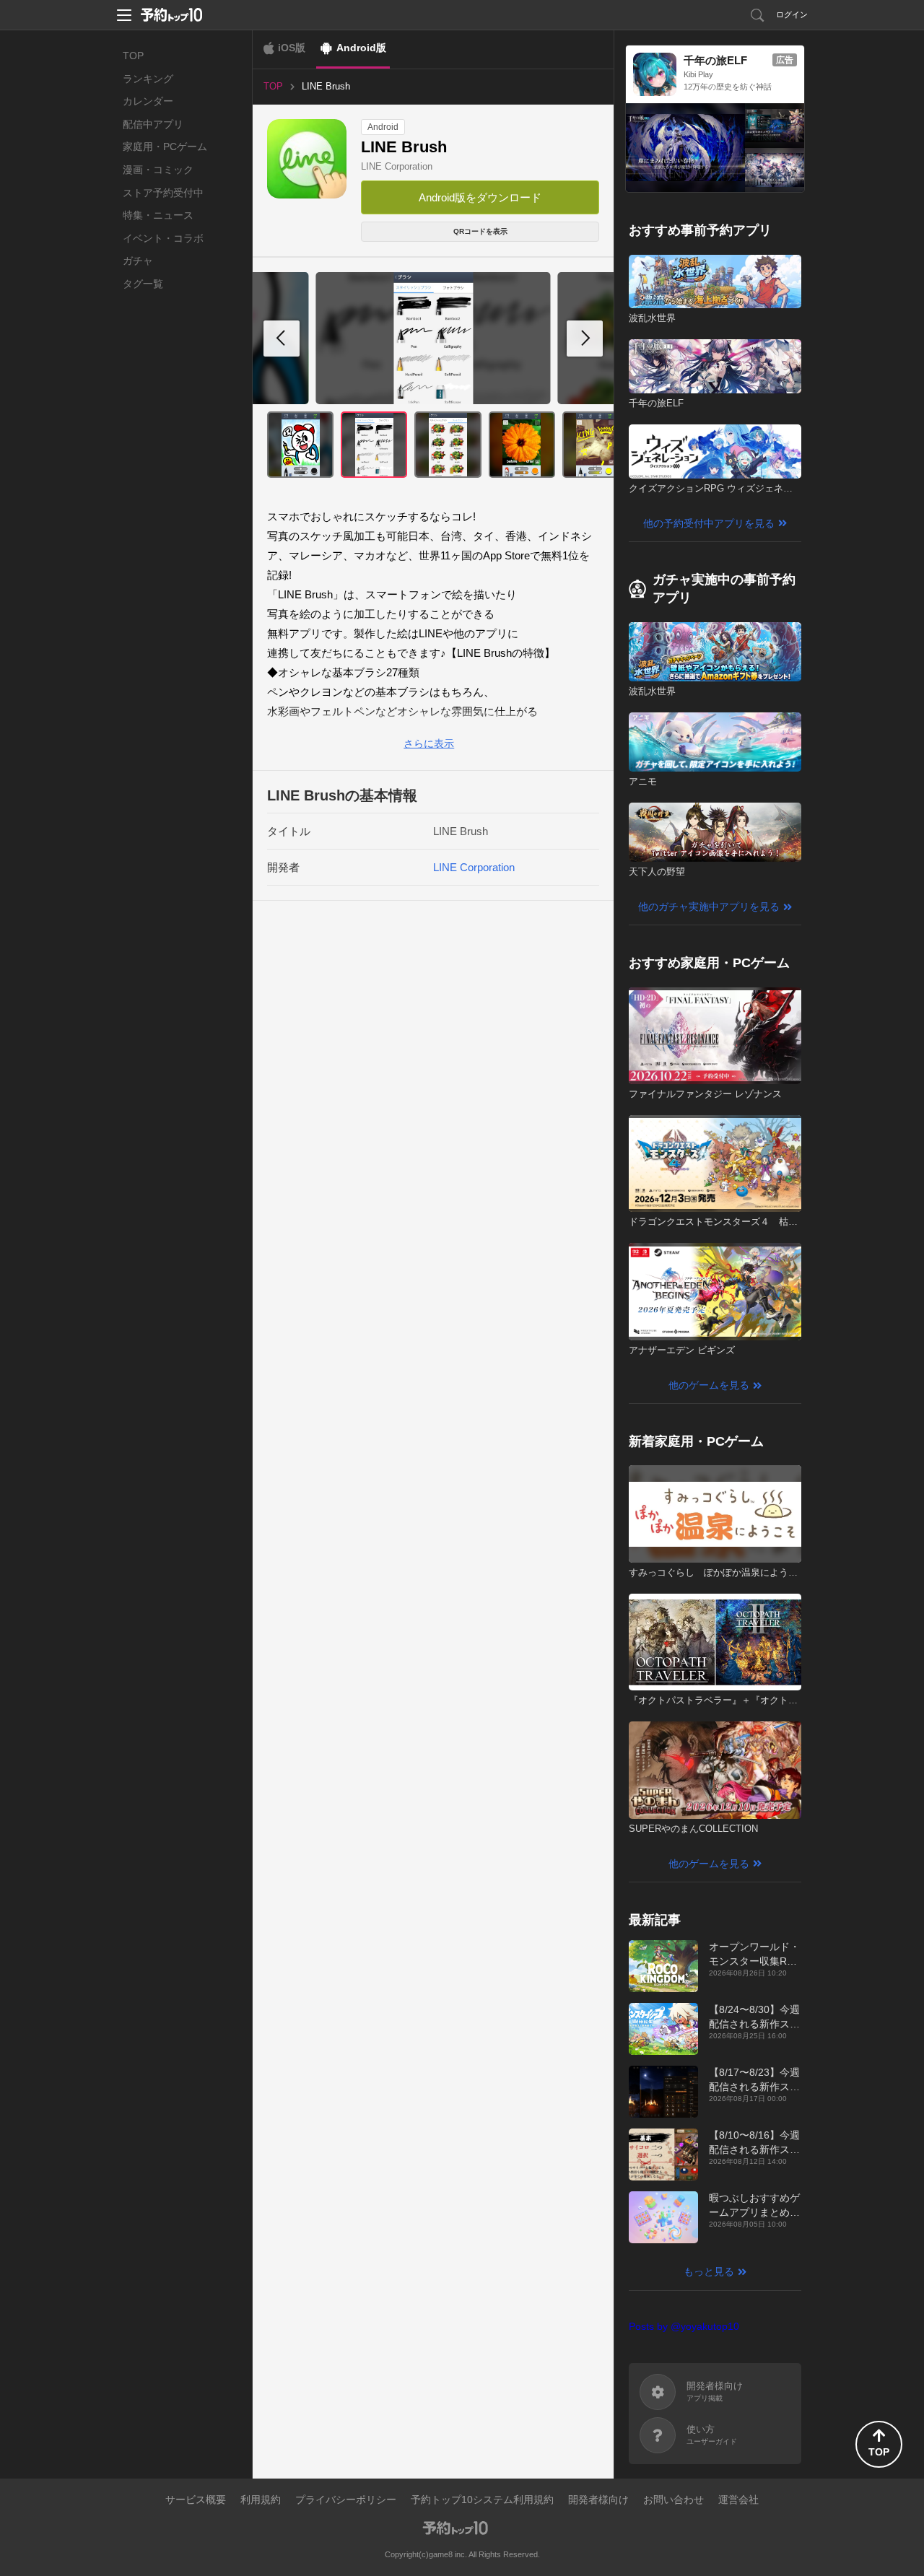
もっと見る (709, 2271)
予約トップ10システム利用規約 (482, 2499)
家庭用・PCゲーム (165, 147)
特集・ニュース (158, 215)
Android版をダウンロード (480, 197)
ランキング (148, 79)
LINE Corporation (397, 166)
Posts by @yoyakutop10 (684, 2326)
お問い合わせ (674, 2499)
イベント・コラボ (163, 238)
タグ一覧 (143, 284)
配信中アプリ (153, 124)
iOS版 (292, 48)
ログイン (792, 14)
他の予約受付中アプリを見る (709, 523)
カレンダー (148, 101)
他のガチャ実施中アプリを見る (709, 907)
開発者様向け (598, 2499)
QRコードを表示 (480, 231)
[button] (585, 339)
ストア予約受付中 (163, 193)
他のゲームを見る (709, 1385)
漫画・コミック (158, 170)
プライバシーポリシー (346, 2499)
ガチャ (138, 261)
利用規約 (261, 2499)
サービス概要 (196, 2499)
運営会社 (738, 2499)
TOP (133, 56)
